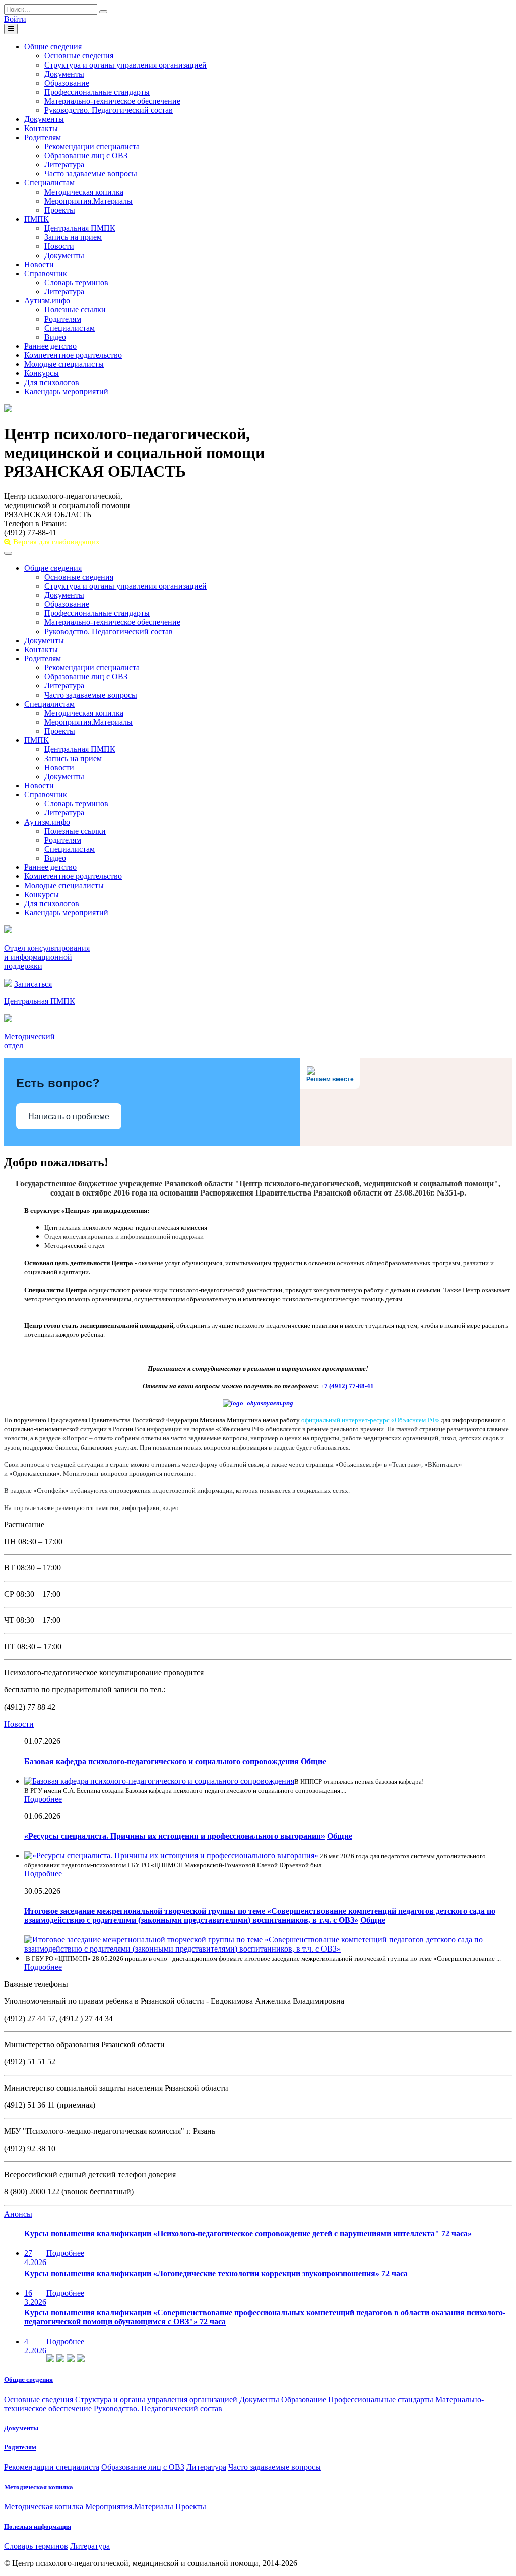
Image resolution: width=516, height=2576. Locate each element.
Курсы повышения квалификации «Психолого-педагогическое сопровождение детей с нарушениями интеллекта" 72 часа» (248, 2234)
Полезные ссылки (75, 310)
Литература (64, 165)
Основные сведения (79, 56)
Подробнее (43, 1799)
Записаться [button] (33, 984)
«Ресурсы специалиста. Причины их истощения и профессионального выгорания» (175, 1836)
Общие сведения (53, 47)
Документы (64, 74)
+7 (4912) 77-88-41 (347, 1386)
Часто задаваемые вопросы (91, 174)
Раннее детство (50, 346)
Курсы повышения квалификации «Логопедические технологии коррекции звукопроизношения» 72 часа (216, 2273)
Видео (55, 337)
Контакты (41, 128)
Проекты (60, 210)
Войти (15, 19)
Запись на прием (73, 237)
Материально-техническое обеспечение (112, 101)
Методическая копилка (84, 192)
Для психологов (52, 382)
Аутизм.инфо (47, 301)
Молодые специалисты (64, 364)
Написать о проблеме (69, 1117)
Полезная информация (38, 2526)
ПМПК (37, 219)
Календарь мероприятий (66, 391)
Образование (67, 83)
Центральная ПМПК (80, 228)
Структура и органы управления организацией (125, 65)
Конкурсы (42, 373)
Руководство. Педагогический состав (109, 110)
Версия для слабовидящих (55, 542)
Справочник (46, 273)
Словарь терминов (76, 282)
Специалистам (49, 183)
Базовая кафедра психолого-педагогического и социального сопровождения (162, 1761)
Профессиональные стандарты (97, 92)
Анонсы (18, 2214)
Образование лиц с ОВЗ (86, 155)
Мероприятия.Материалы (88, 201)
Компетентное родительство (73, 355)
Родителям (43, 137)
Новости (59, 246)
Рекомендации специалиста (92, 146)
